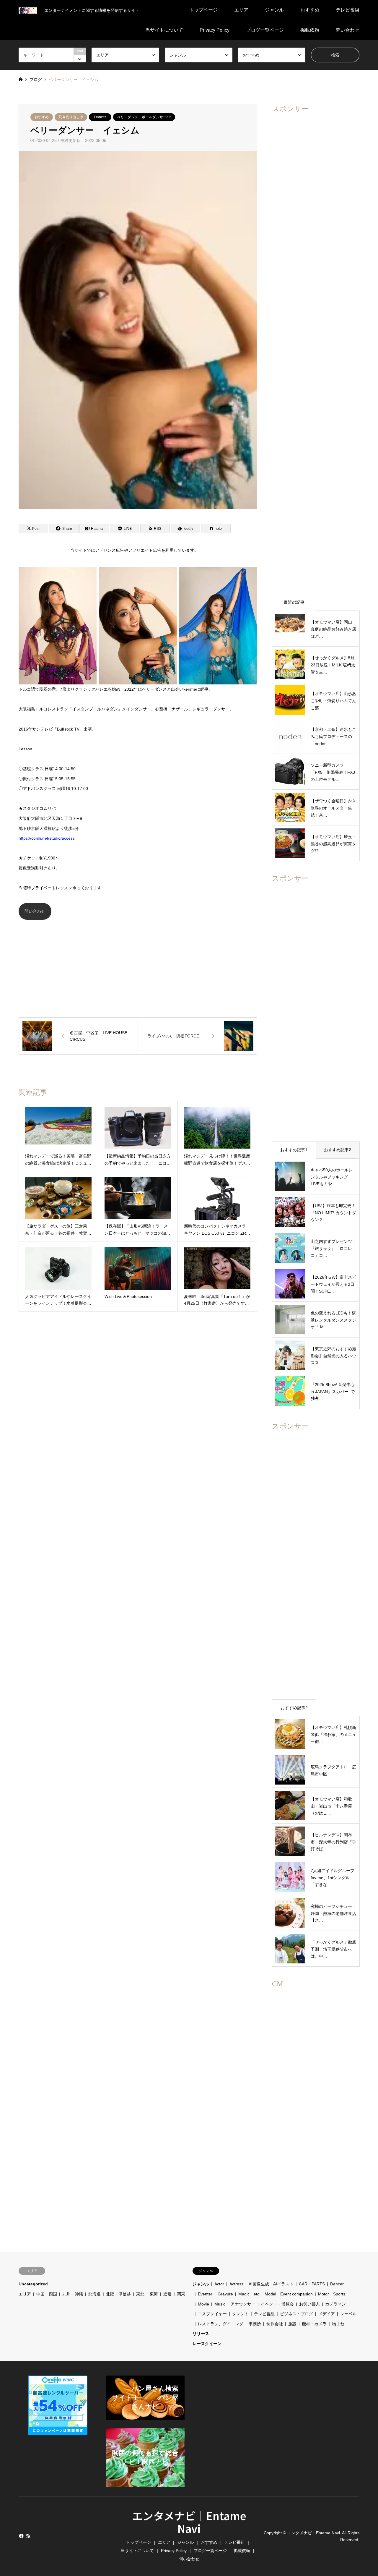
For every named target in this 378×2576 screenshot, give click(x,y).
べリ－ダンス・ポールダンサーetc (144, 117)
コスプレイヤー (212, 2314)
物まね (338, 2324)
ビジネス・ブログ (296, 2314)
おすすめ (310, 10)
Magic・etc (249, 2294)
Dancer (100, 117)
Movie (203, 2304)
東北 (140, 2294)
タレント (240, 2314)
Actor (219, 2284)
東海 (154, 2294)
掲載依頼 (310, 30)
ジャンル (274, 10)
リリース (201, 2334)
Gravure (225, 2294)
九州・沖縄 (73, 2294)
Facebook (21, 2536)
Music (220, 2304)
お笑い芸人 (309, 2304)
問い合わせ (348, 30)
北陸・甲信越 (118, 2294)
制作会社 (275, 2324)
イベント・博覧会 (277, 2304)
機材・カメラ (314, 2324)
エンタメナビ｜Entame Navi (189, 2522)
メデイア (327, 2314)
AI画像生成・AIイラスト (271, 2284)
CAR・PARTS (312, 2284)
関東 (181, 2294)
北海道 (94, 2294)
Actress (236, 2284)
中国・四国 (47, 2294)
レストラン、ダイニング (221, 2324)
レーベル (348, 2314)
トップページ (203, 10)
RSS (28, 2536)
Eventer (205, 2294)
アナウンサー (243, 2304)
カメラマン (335, 2304)
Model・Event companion (289, 2294)
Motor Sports (334, 2294)
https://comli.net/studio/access (47, 838)
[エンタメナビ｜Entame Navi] (28, 10)
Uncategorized (33, 2284)
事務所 (255, 2324)
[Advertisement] (138, 961)
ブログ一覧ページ (265, 30)
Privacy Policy (215, 30)
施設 (292, 2324)
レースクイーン (207, 2344)
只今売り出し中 (71, 117)
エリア (241, 10)
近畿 (167, 2294)
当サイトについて (164, 30)
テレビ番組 (348, 10)
